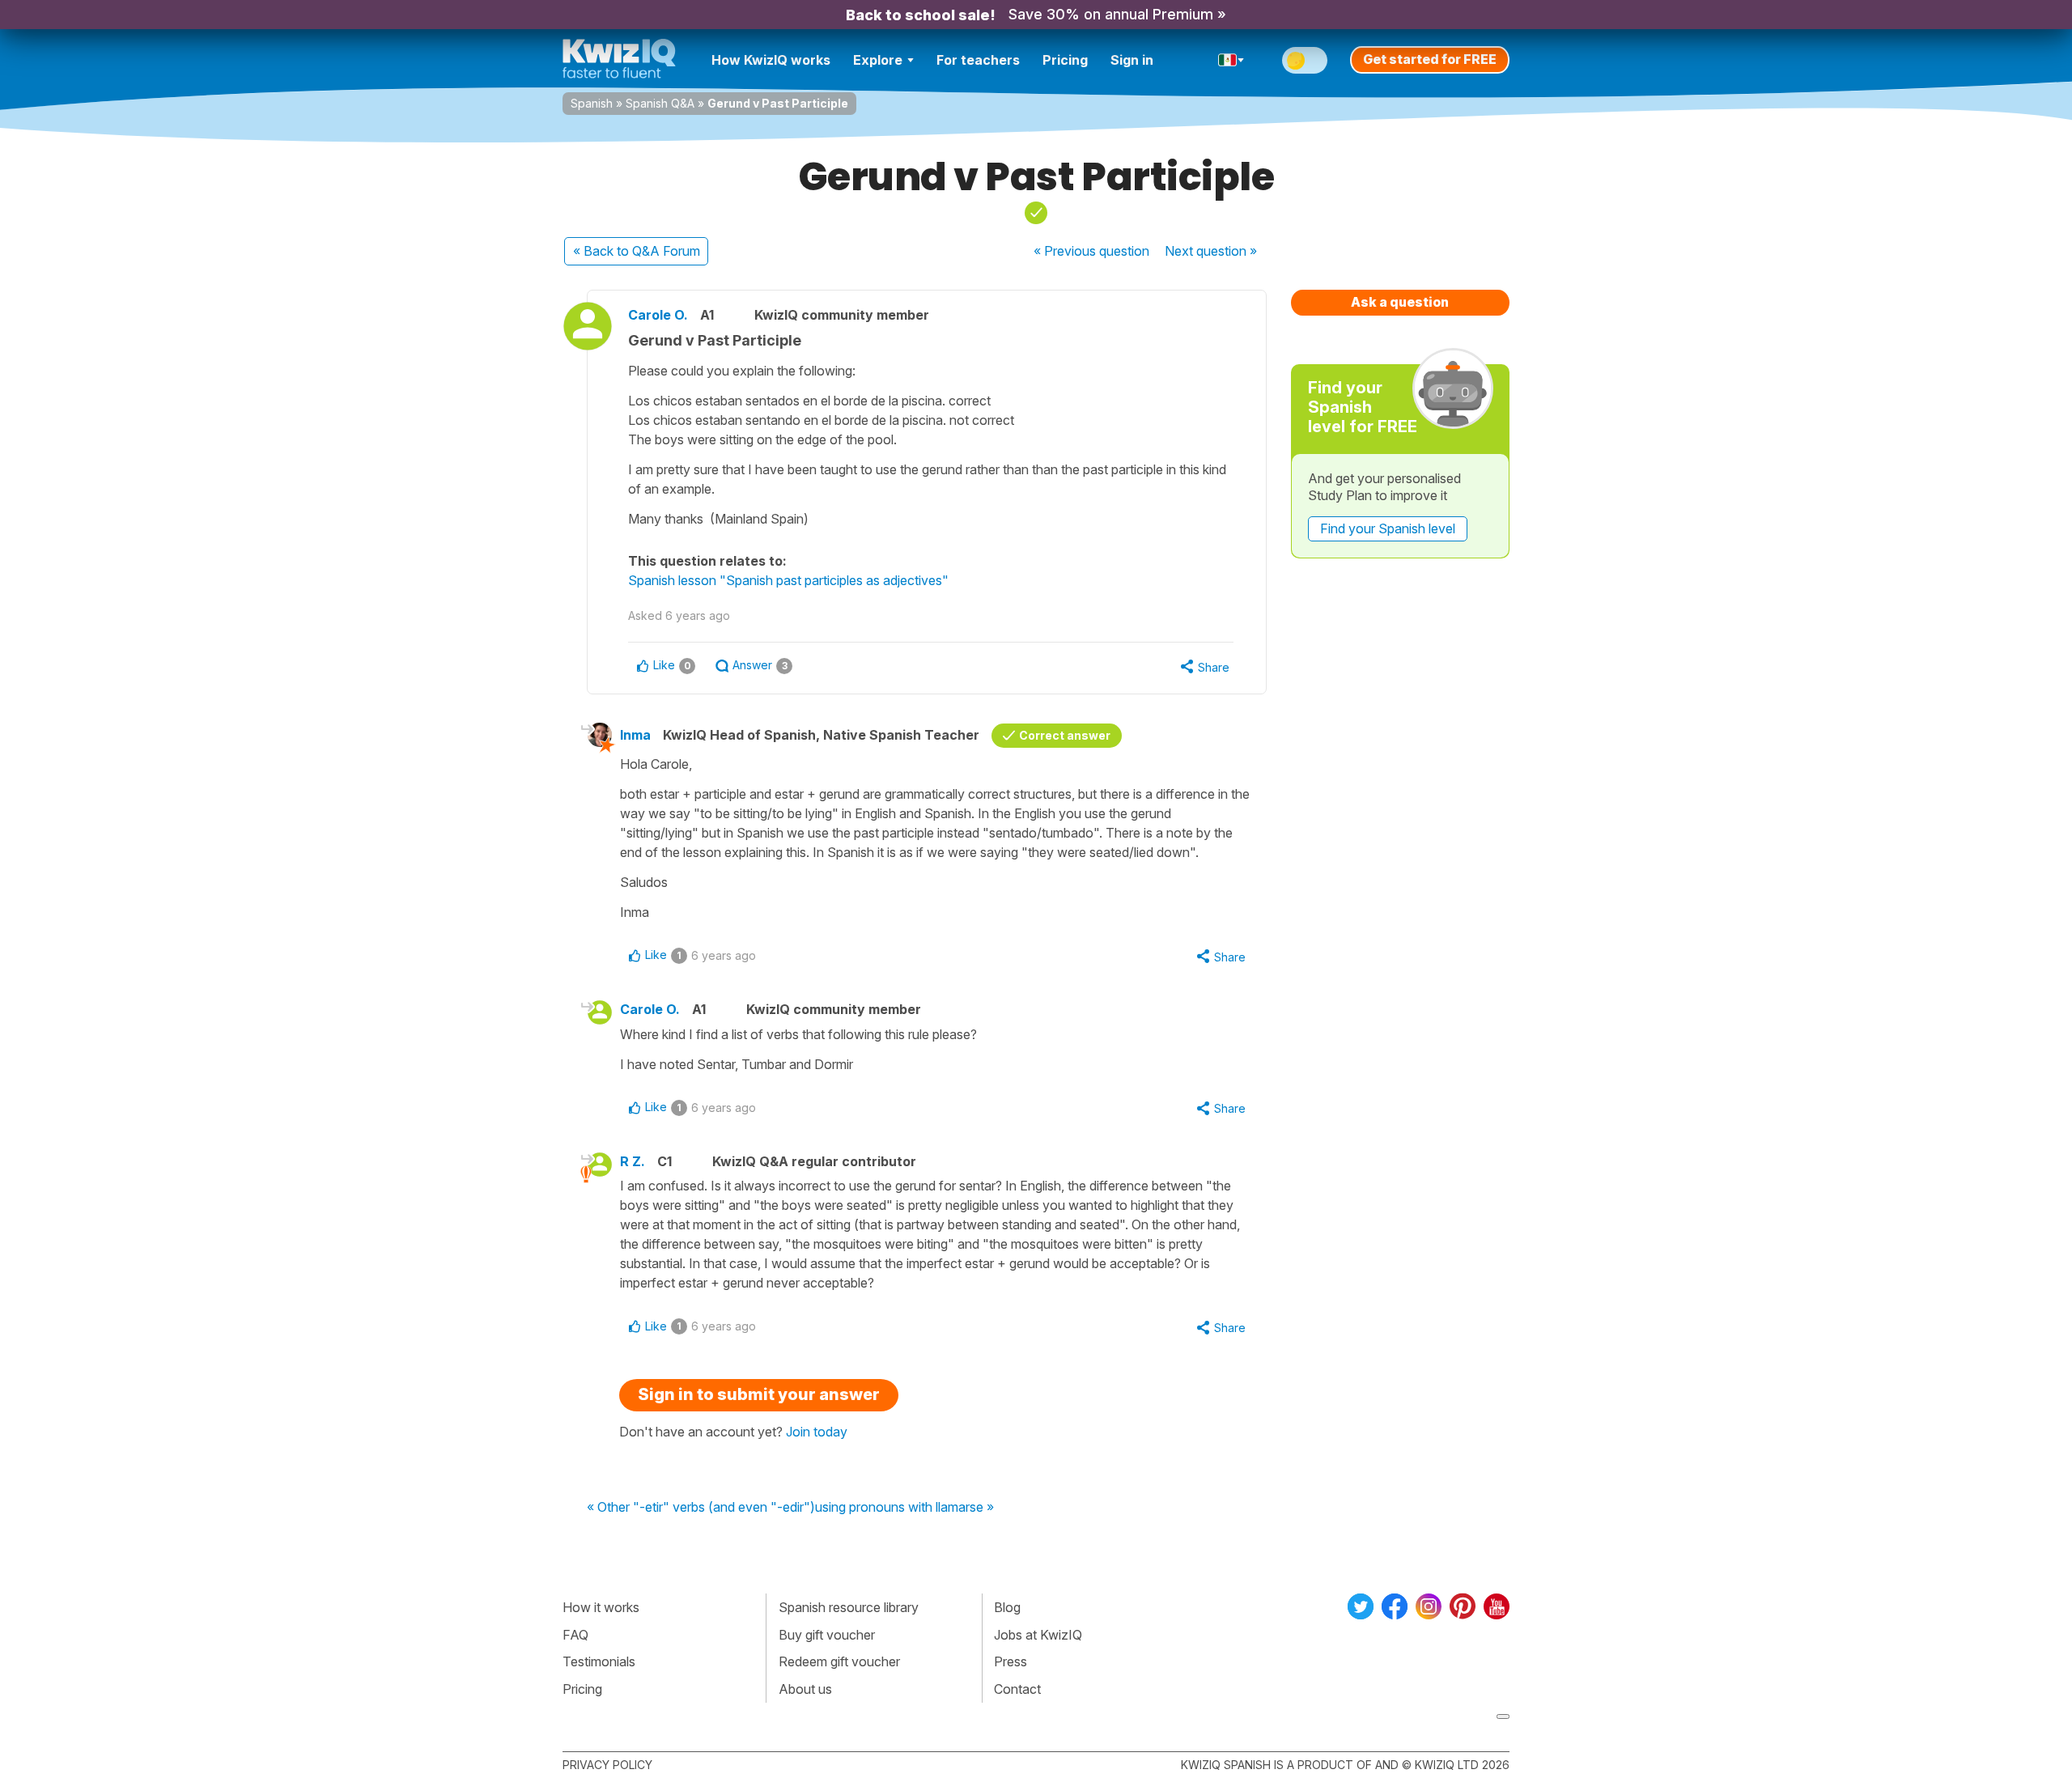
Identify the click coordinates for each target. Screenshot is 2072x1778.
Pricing (1065, 60)
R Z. (633, 1161)
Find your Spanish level (1388, 528)
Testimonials (599, 1661)
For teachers (978, 60)
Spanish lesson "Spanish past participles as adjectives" (788, 580)
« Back (637, 251)
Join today (817, 1432)
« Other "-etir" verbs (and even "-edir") (701, 1508)
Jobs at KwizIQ (1038, 1635)
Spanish (592, 103)
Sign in (1132, 60)
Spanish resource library (849, 1607)
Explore (878, 60)
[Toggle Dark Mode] (1305, 60)
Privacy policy (607, 1765)
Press (1011, 1661)
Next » (1211, 251)
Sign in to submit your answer (759, 1394)
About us (805, 1689)
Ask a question (1400, 302)
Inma (635, 735)
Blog (1007, 1607)
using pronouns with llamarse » (904, 1508)
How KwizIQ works (771, 60)
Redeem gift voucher (839, 1661)
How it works (601, 1607)
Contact (1017, 1689)
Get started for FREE (1430, 59)
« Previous (1091, 251)
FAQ (575, 1635)
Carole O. (658, 315)
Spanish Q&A (660, 103)
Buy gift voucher (827, 1635)
